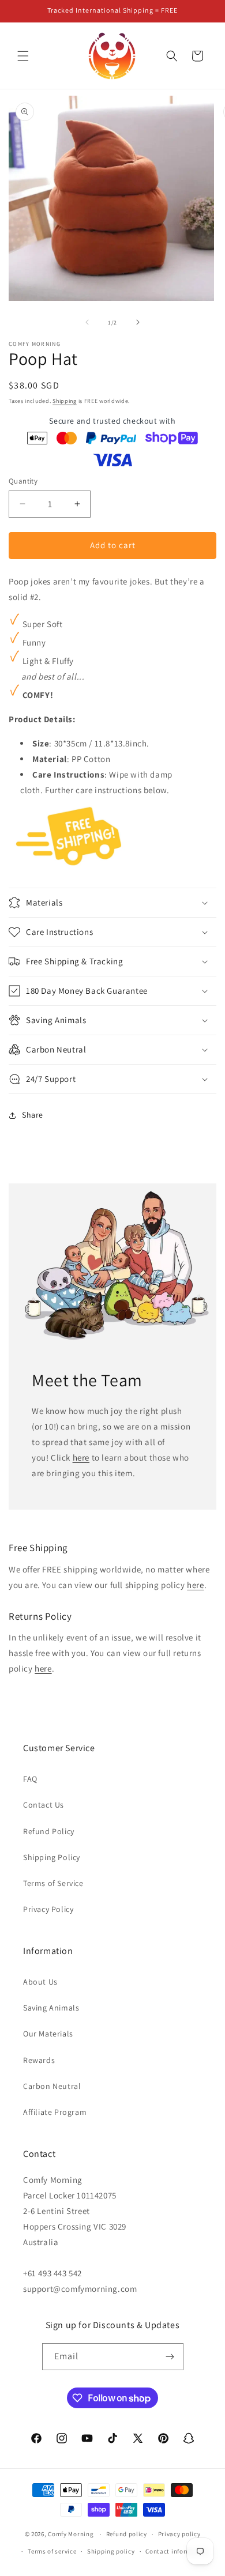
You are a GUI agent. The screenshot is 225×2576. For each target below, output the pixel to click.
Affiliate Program (55, 2112)
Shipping (65, 401)
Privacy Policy (48, 1909)
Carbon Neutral (52, 2086)
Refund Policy (49, 1831)
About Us (40, 1982)
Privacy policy (179, 2534)
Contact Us (44, 1805)
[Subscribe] (170, 2357)
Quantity (23, 481)
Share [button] (33, 1115)
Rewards (39, 2060)
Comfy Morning (71, 2534)
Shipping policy (111, 2551)
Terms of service (52, 2551)
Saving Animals (51, 2008)
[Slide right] (138, 322)
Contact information (177, 2551)
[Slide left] (87, 322)
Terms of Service (53, 1883)
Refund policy (127, 2534)
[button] (23, 56)
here (81, 1457)
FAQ (30, 1779)
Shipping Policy (52, 1857)
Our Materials (48, 2034)
